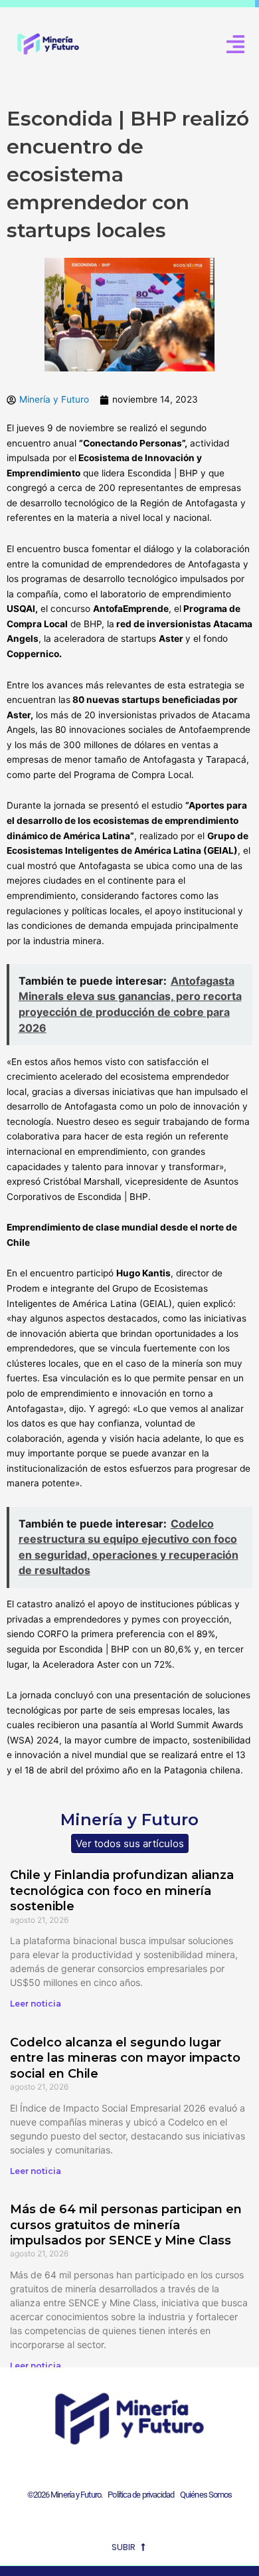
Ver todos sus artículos (130, 1843)
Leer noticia (36, 2004)
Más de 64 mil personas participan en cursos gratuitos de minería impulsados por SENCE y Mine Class (126, 2225)
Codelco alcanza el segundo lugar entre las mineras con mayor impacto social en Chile (125, 2058)
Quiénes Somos (206, 2495)
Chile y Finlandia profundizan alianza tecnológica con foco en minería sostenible (122, 1891)
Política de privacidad (139, 2495)
